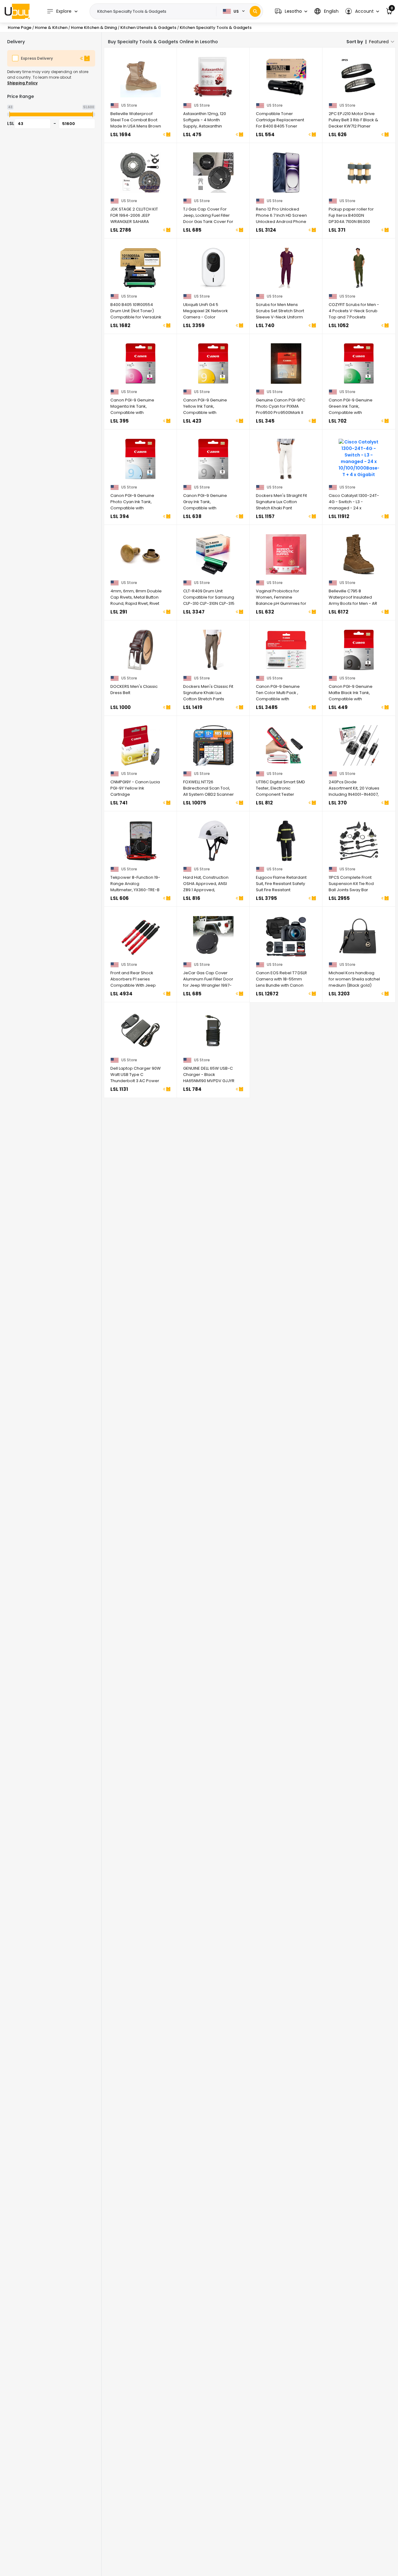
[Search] (255, 11)
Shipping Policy (22, 83)
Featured (379, 42)
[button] (291, 11)
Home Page (20, 28)
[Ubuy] (17, 11)
